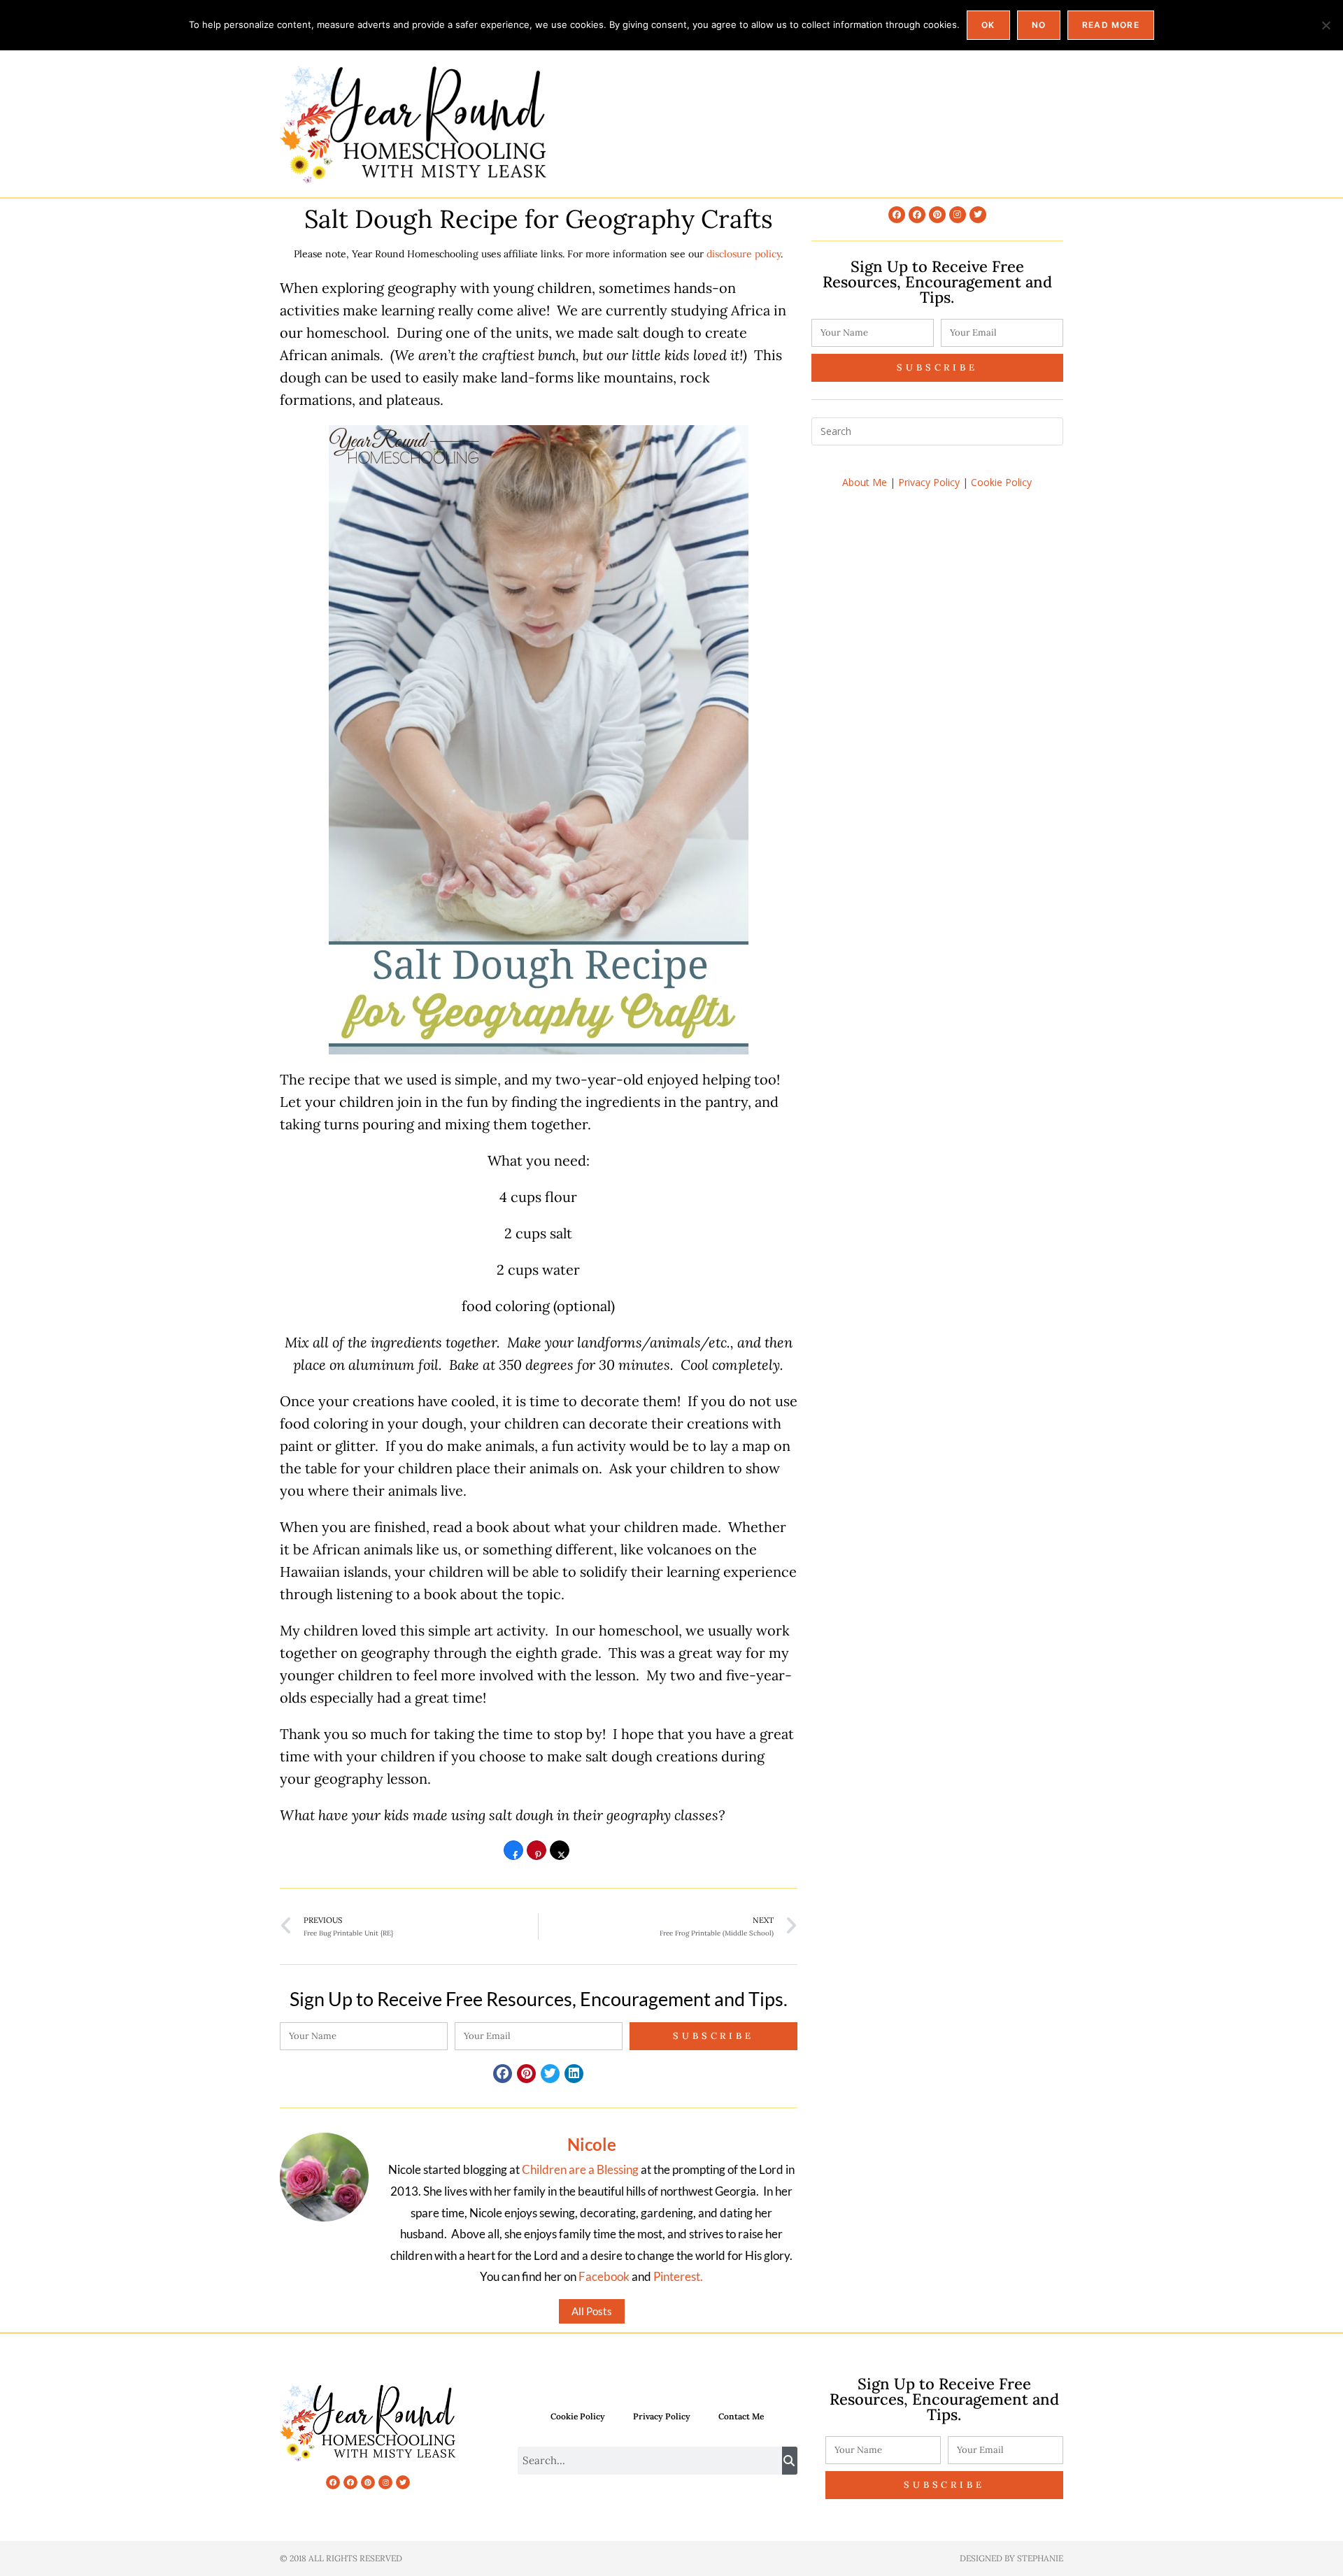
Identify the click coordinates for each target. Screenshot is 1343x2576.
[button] (503, 2074)
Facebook (604, 2276)
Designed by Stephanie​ (1011, 2558)
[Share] (513, 1855)
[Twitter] (978, 215)
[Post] (560, 1855)
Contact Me (741, 2416)
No (1039, 25)
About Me (865, 482)
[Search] (790, 2461)
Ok (988, 25)
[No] (1326, 25)
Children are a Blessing (580, 2169)
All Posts (592, 2311)
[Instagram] (958, 215)
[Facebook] (897, 215)
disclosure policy (744, 254)
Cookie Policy (1001, 482)
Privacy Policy (929, 482)
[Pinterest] (937, 215)
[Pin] (537, 1855)
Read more (1111, 25)
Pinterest (677, 2276)
